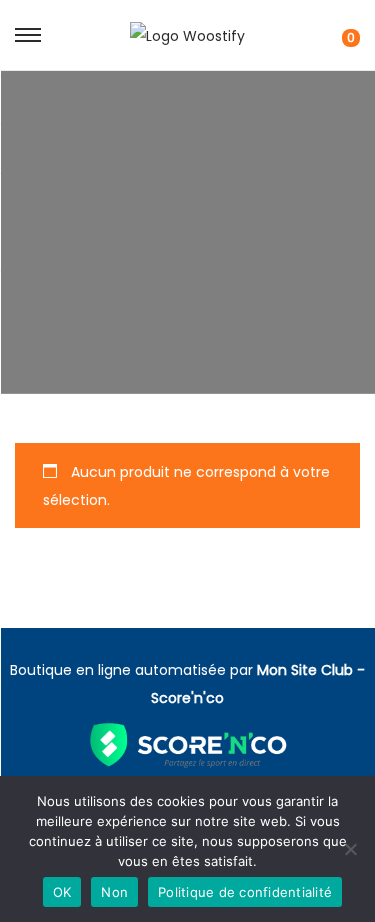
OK (62, 892)
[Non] (350, 849)
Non (114, 892)
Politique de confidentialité (245, 892)
